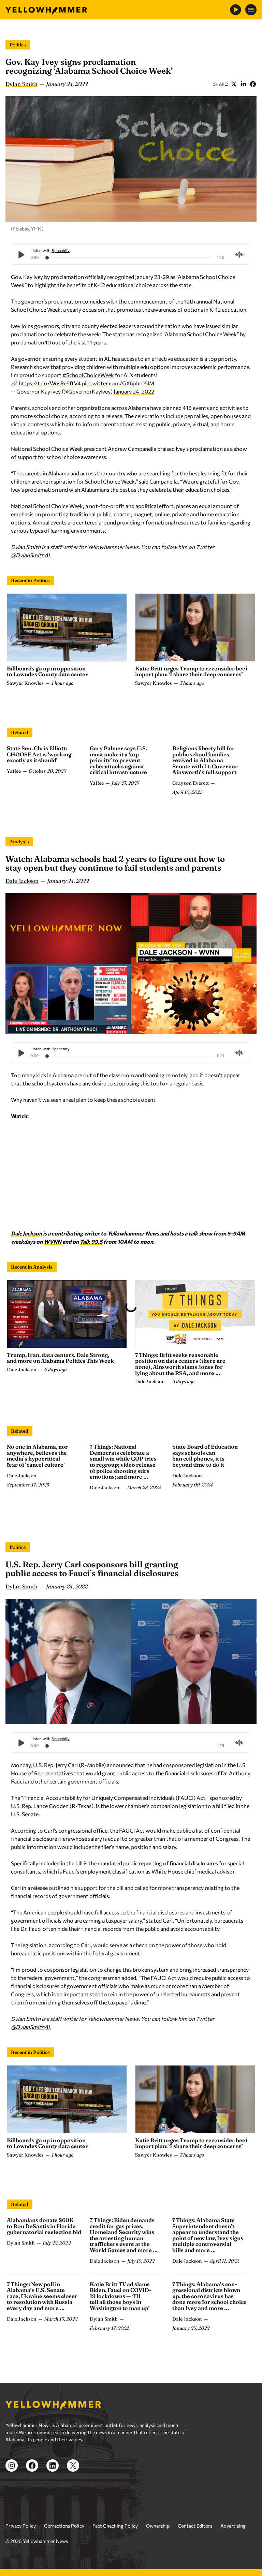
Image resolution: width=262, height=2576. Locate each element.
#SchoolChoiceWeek (88, 375)
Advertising (233, 2459)
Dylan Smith (21, 84)
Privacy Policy (21, 2459)
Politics (18, 45)
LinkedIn (243, 84)
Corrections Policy (64, 2459)
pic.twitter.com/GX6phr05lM (118, 383)
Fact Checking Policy (115, 2459)
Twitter (234, 84)
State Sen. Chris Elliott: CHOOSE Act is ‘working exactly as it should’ (39, 754)
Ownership (158, 2459)
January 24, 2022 (134, 391)
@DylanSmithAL (31, 555)
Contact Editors (195, 2459)
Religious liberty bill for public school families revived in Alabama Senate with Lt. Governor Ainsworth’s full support (205, 760)
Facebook (253, 84)
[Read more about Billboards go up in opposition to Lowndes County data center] (67, 627)
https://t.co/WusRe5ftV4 (50, 383)
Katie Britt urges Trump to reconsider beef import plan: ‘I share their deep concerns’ (191, 671)
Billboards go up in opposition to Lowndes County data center (47, 671)
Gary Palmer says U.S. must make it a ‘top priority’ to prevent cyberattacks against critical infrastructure (118, 760)
